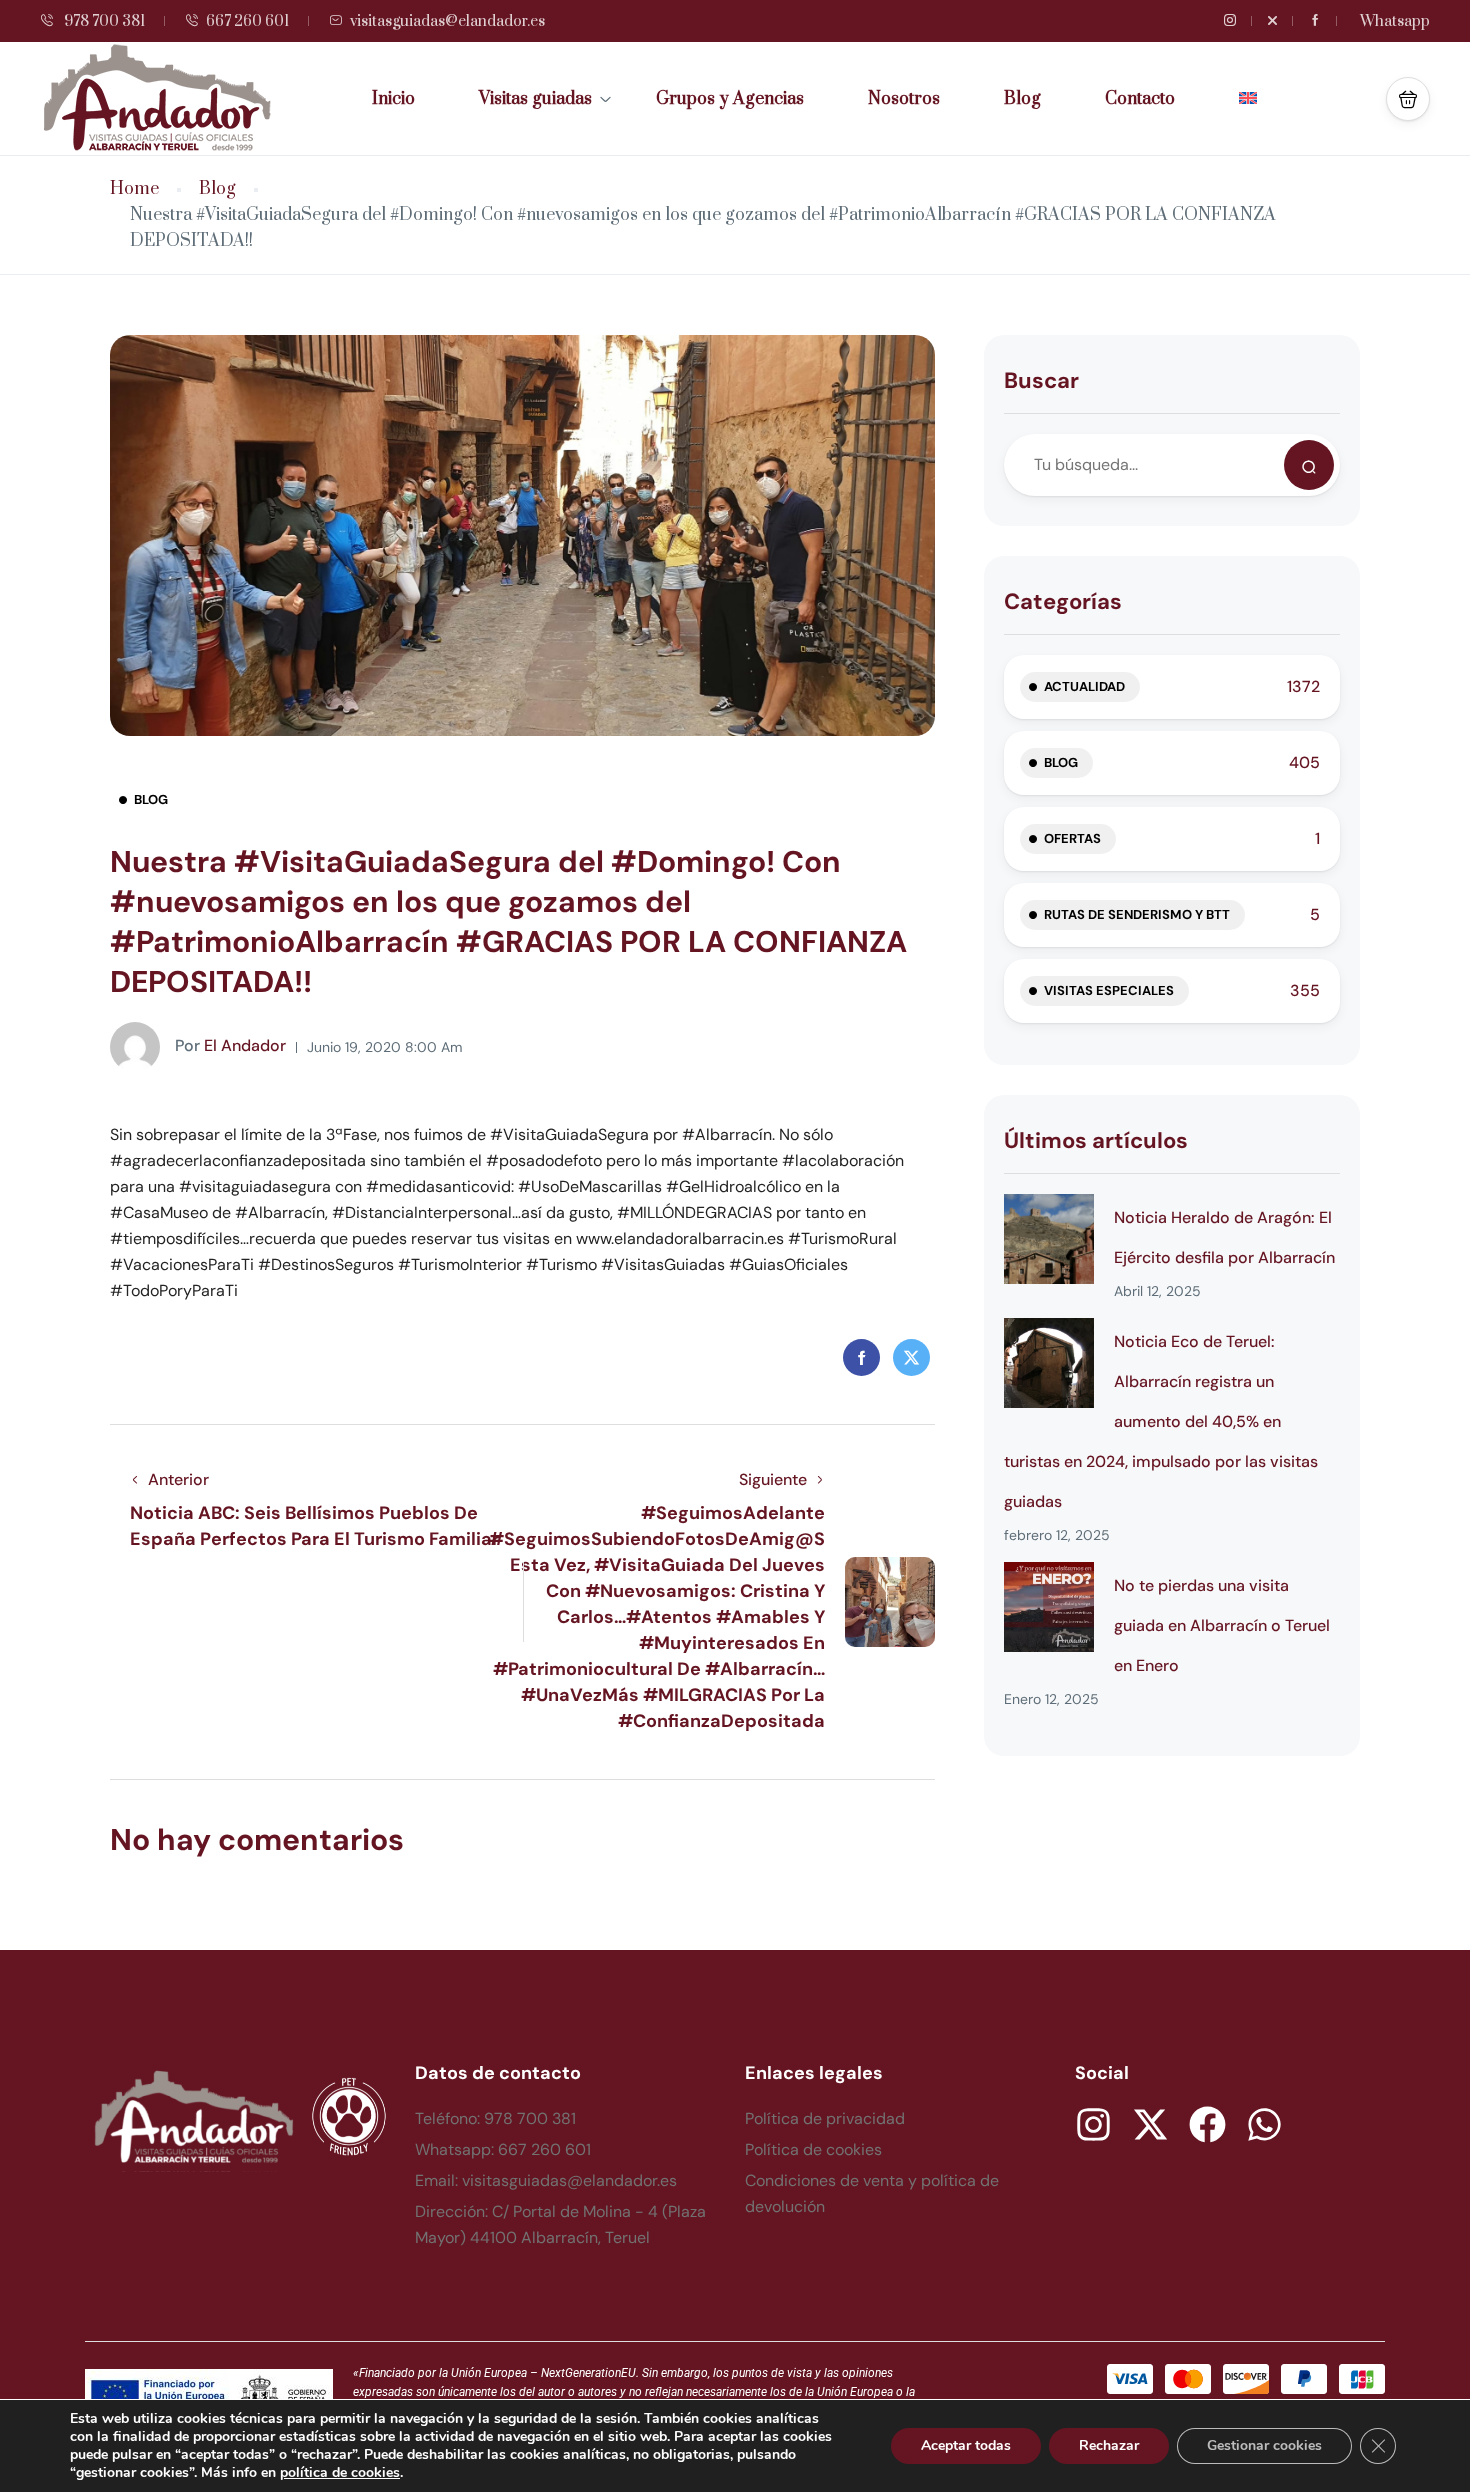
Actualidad (1084, 686)
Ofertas (1072, 838)
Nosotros (904, 99)
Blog (1022, 99)
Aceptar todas (966, 2445)
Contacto (1140, 99)
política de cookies (340, 2472)
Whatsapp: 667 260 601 (503, 2149)
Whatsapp (1395, 21)
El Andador (230, 1045)
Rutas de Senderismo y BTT (1137, 914)
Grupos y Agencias (730, 99)
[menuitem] (1248, 99)
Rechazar (1109, 2445)
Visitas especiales (1109, 990)
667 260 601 (247, 21)
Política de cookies (813, 2149)
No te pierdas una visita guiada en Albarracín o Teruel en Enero (1222, 1625)
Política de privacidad (825, 2118)
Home (134, 189)
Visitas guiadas (535, 99)
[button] (1408, 99)
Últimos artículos (1096, 1140)
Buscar (1041, 380)
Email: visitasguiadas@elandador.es (546, 2180)
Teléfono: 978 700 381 (495, 2118)
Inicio (393, 99)
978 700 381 (103, 21)
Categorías (1063, 601)
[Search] (1309, 465)
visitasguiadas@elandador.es (447, 21)
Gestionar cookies (1264, 2445)
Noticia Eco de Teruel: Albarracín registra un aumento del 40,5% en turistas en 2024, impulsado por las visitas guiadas (1161, 1421)
